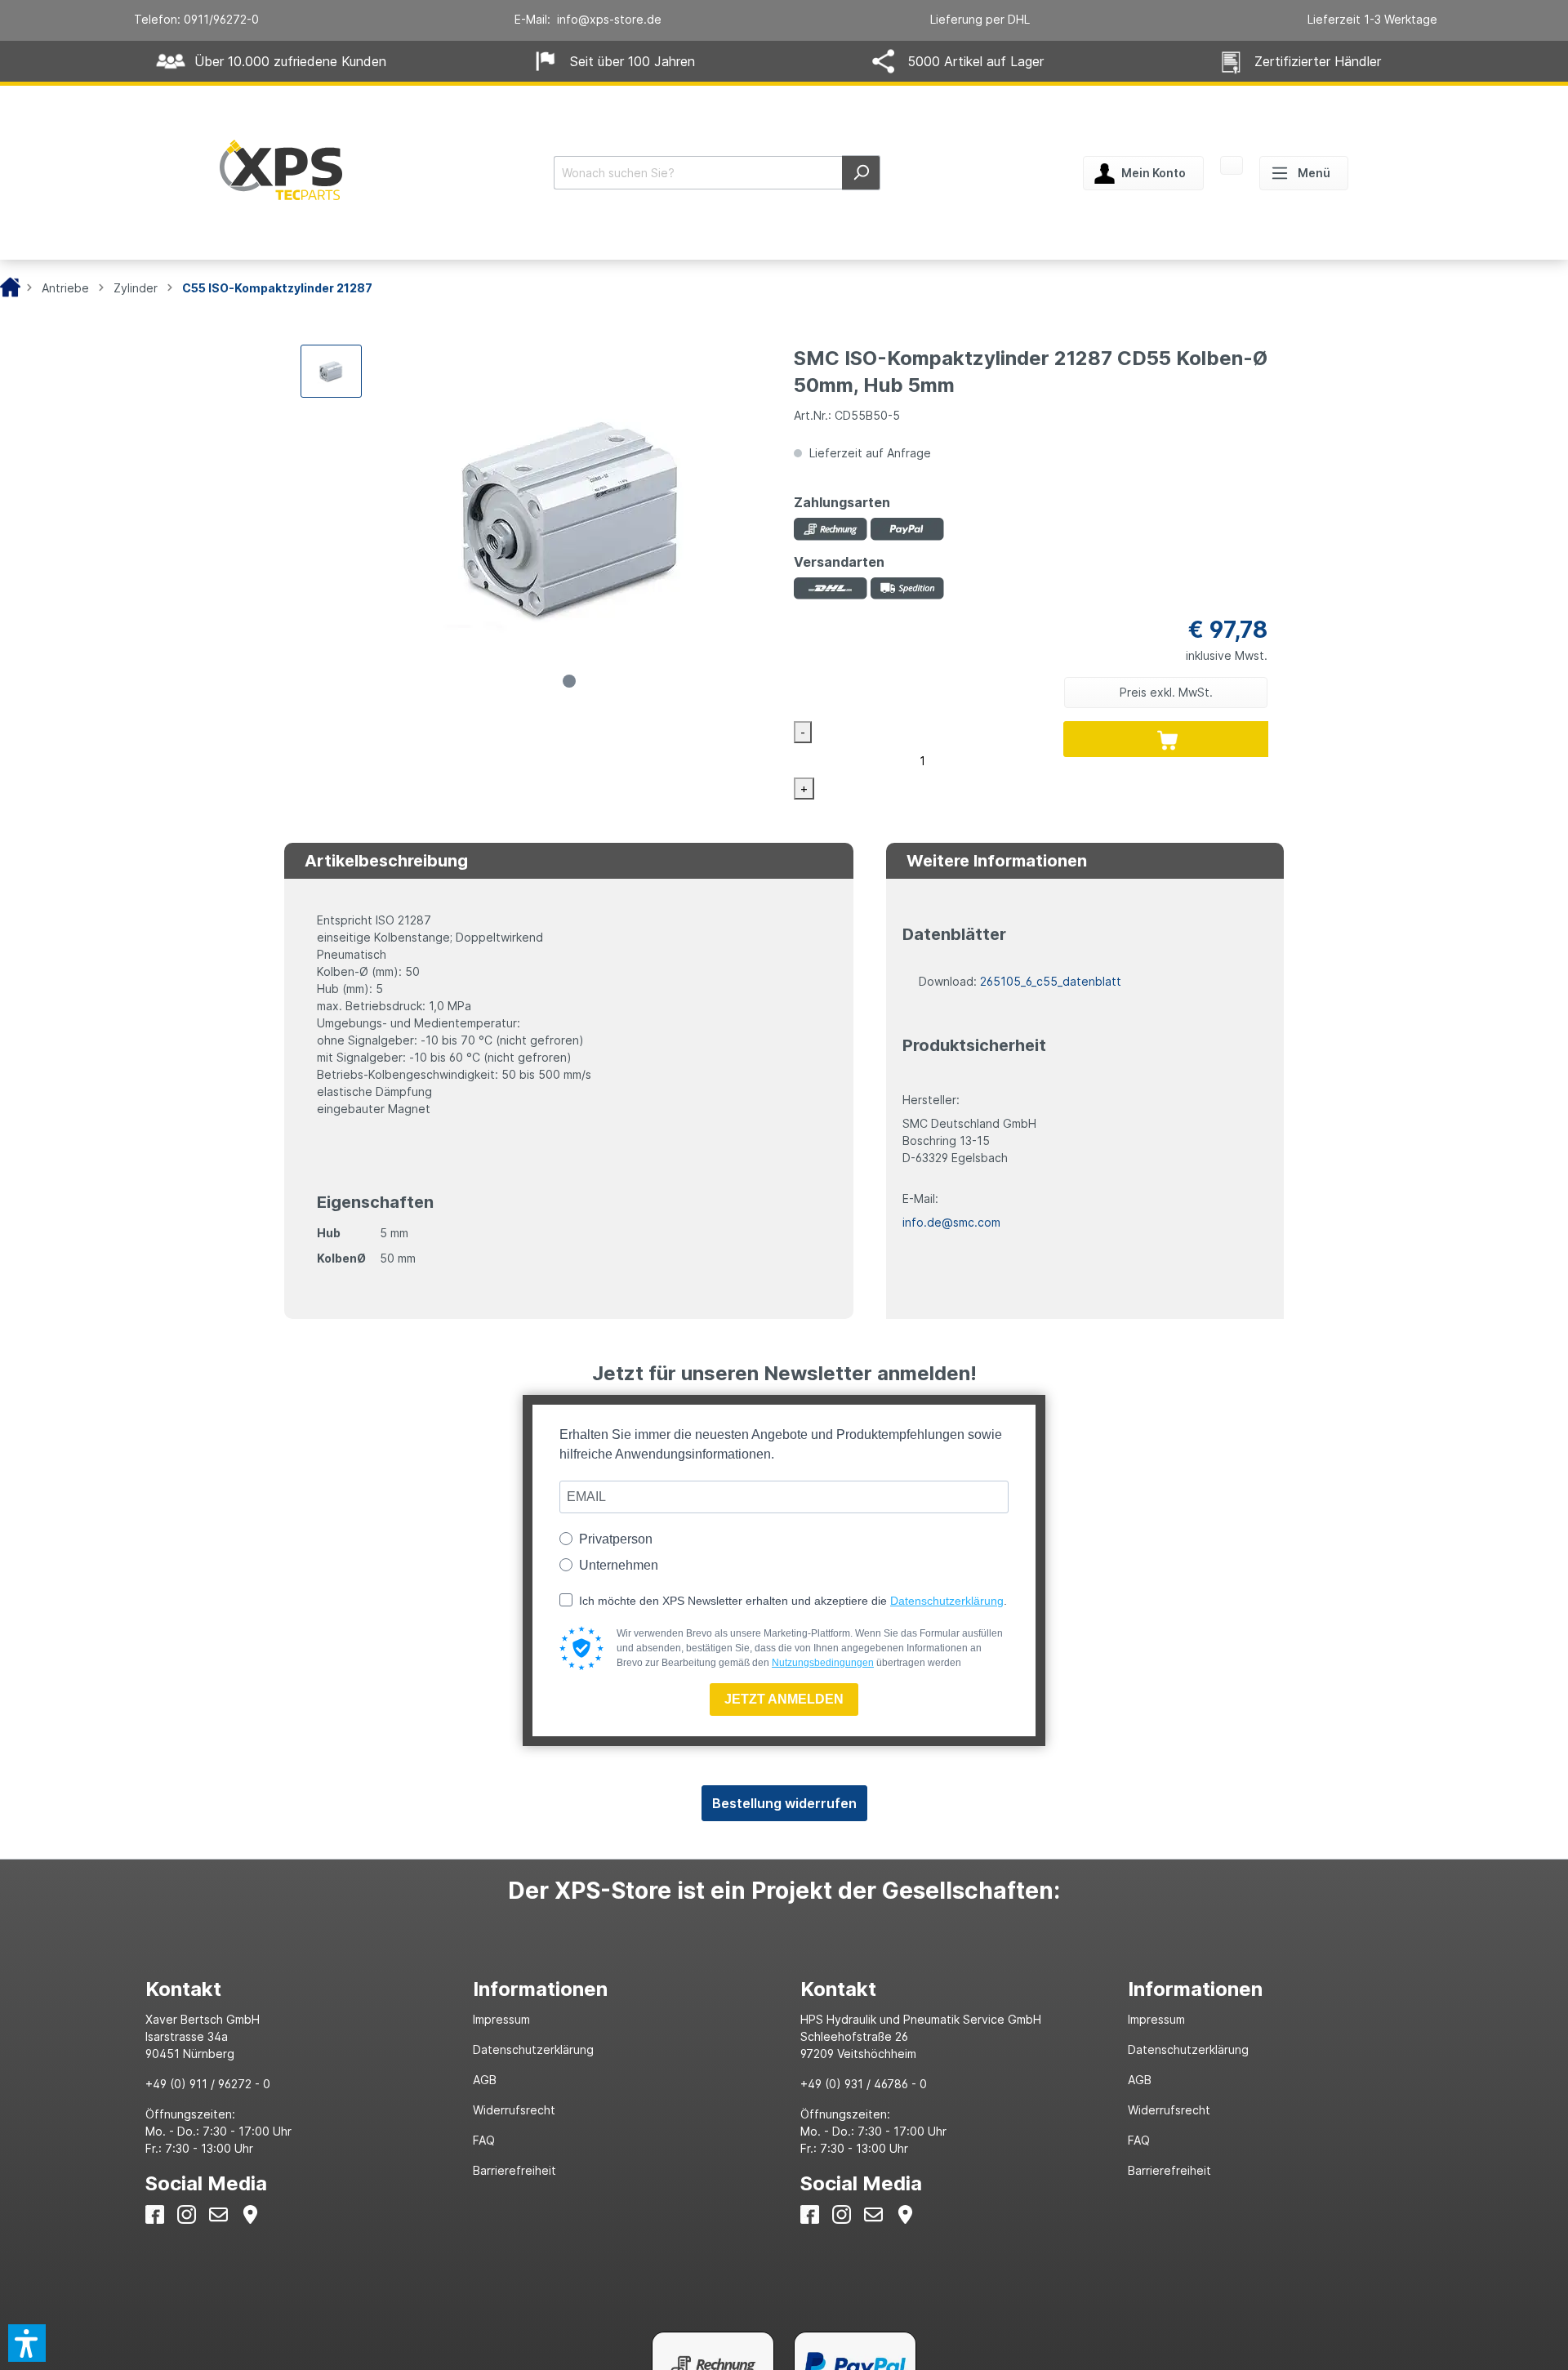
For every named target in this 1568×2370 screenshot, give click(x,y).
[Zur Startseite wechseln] (281, 170)
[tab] (293, 1989)
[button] (27, 2343)
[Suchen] (861, 173)
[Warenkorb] (1232, 167)
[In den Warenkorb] (1168, 739)
